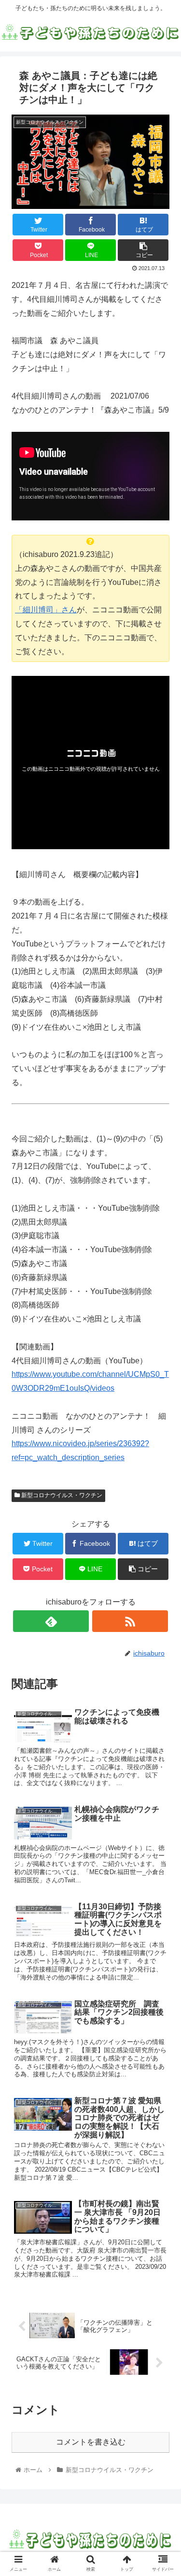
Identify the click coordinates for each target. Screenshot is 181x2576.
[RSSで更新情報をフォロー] (130, 1621)
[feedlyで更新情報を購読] (51, 1621)
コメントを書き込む (91, 2442)
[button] (162, 1478)
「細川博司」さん (46, 610)
